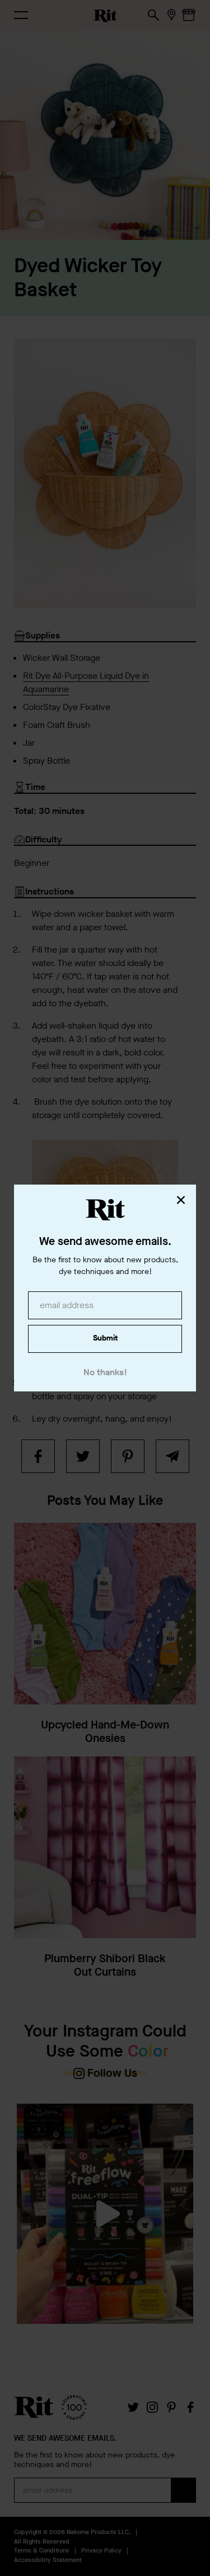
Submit (105, 1338)
